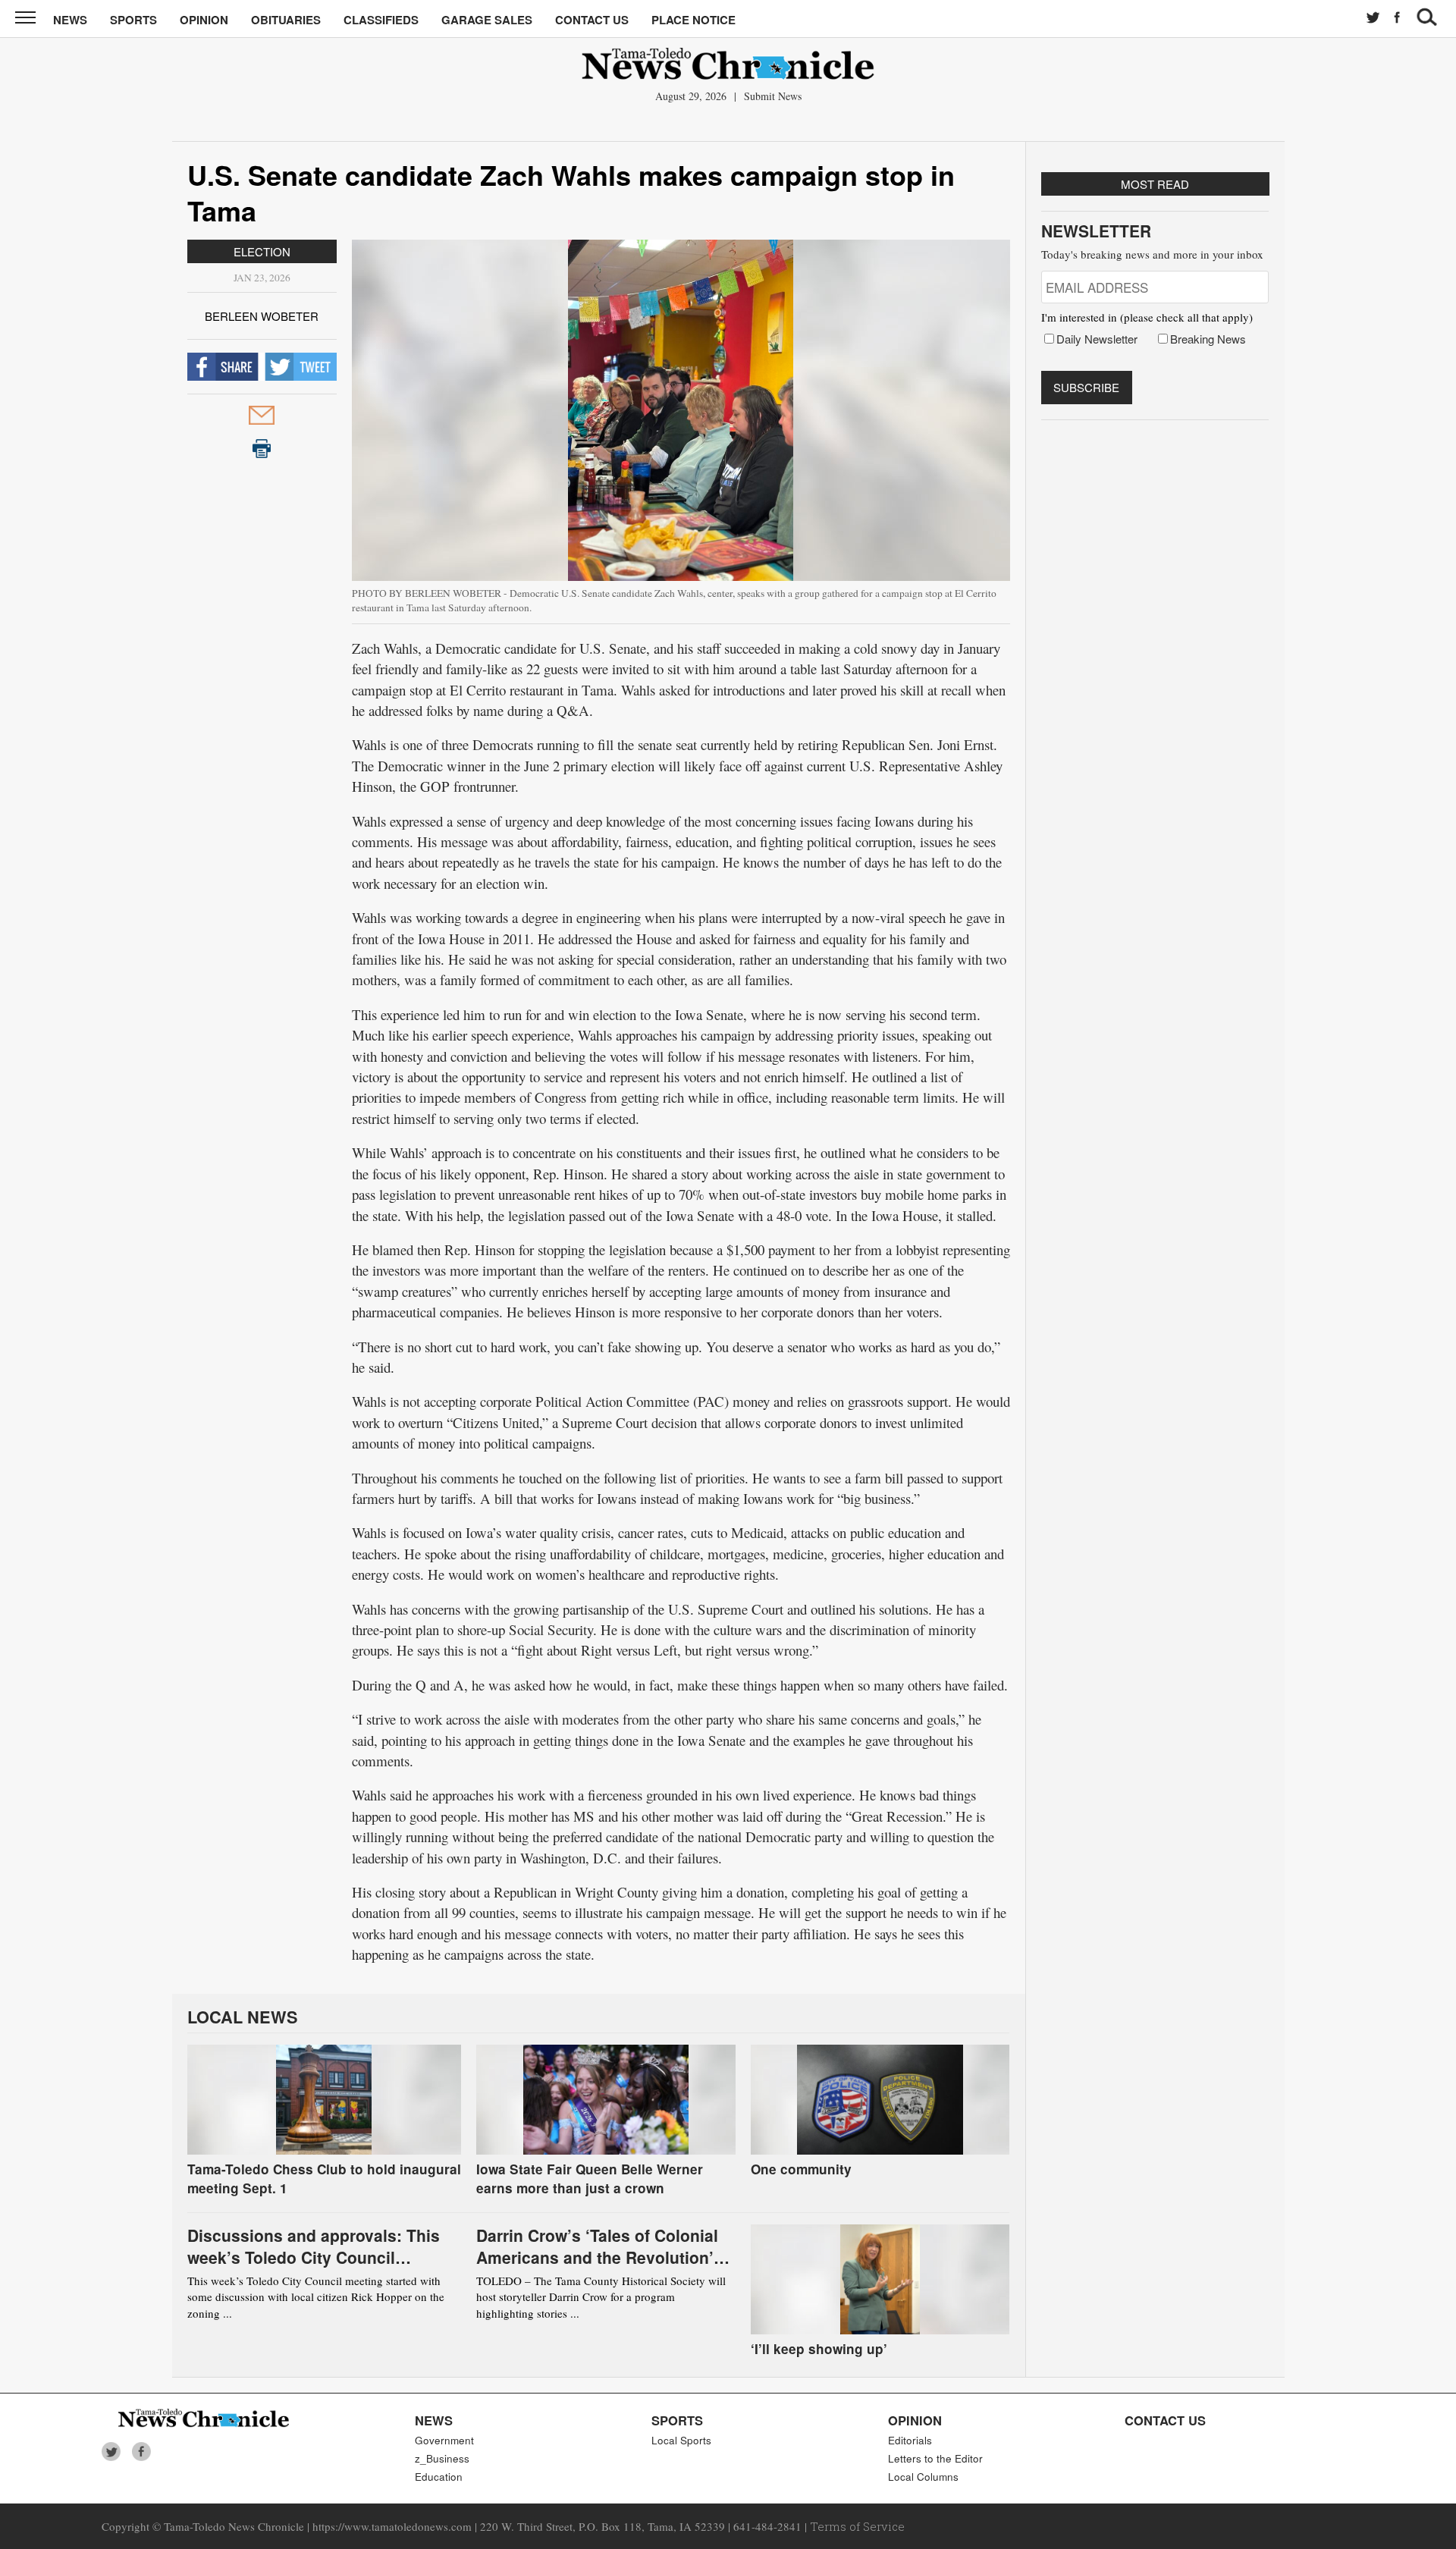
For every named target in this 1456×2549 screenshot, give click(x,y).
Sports (133, 20)
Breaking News (1208, 339)
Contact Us (592, 20)
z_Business (442, 2458)
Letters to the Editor (935, 2458)
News (70, 20)
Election (262, 251)
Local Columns (923, 2477)
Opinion (204, 20)
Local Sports (681, 2440)
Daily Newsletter (1097, 339)
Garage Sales (487, 20)
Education (439, 2477)
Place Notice (693, 20)
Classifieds (381, 20)
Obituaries (286, 20)
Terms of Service (857, 2526)
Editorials (910, 2440)
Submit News (773, 96)
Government (444, 2440)
